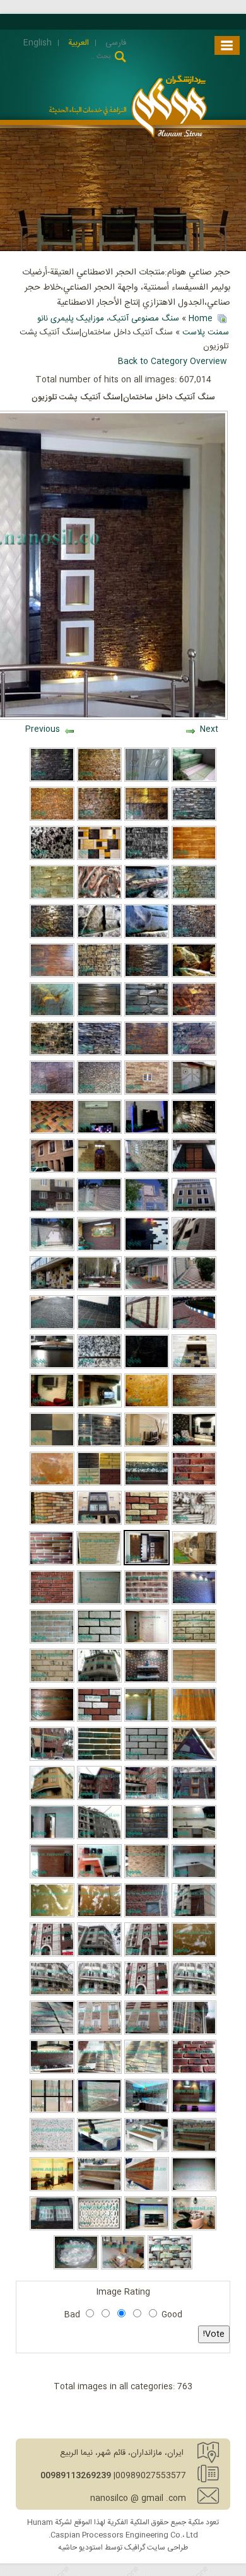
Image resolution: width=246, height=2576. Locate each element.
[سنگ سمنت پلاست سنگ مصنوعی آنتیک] (147, 1288)
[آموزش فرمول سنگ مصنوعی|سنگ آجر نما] (52, 1642)
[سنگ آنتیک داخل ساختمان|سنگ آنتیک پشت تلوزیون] (147, 1563)
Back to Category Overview (173, 362)
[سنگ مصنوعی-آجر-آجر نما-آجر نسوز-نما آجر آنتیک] (147, 1994)
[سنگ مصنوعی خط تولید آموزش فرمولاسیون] (194, 1210)
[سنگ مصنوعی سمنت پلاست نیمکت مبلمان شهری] (147, 2150)
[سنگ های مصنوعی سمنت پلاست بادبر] (99, 858)
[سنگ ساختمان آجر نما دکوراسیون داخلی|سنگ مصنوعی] (194, 1445)
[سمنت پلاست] (147, 1054)
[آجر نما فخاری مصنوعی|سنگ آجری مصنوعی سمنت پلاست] (99, 1445)
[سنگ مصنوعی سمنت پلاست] (99, 780)
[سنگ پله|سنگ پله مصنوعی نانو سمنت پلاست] (147, 1484)
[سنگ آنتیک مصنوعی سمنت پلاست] (52, 2228)
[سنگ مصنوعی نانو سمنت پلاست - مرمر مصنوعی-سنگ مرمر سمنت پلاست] (52, 2111)
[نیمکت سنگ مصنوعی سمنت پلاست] (194, 2150)
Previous (43, 729)
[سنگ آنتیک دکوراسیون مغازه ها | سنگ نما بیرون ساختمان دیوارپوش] (194, 2111)
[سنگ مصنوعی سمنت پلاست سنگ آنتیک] (52, 897)
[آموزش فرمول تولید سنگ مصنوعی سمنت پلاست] (99, 1642)
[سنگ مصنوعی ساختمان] (194, 1093)
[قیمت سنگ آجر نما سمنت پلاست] (147, 1876)
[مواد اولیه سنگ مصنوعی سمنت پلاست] (76, 2267)
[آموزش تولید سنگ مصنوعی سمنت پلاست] (194, 975)
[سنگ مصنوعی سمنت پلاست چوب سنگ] (52, 1720)
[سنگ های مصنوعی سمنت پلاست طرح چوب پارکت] (194, 858)
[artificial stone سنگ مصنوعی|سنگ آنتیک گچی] (194, 1523)
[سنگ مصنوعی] (52, 1015)
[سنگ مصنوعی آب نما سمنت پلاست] (194, 1132)
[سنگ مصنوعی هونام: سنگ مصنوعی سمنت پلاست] (52, 1249)
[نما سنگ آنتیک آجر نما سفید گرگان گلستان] (99, 1955)
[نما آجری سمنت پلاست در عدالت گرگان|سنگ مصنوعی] (99, 1837)
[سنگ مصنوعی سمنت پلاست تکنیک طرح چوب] (194, 1406)
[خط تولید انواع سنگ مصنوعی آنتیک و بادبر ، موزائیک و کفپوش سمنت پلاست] (147, 1132)
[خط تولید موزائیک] (147, 1171)
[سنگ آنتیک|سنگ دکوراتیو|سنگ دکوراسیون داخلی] (147, 2228)
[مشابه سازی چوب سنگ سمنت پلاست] (99, 1015)
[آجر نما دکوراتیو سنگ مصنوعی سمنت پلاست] (147, 1720)
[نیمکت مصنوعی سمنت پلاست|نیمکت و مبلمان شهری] (147, 2189)
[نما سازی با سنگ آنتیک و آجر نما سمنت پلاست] (194, 2033)
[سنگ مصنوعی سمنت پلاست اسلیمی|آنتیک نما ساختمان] (194, 1759)
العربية (77, 43)
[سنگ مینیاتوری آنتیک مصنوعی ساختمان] (99, 1093)
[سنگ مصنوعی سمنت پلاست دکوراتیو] (147, 975)
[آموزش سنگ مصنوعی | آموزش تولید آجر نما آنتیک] (194, 1642)
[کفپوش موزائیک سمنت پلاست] (194, 1327)
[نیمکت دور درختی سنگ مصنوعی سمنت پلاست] (99, 2150)
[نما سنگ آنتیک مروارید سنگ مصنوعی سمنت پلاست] (147, 1327)
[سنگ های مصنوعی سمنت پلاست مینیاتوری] (52, 819)
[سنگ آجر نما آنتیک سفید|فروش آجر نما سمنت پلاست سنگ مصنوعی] (194, 1994)
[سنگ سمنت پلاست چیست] (52, 1054)
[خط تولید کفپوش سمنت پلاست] (147, 1210)
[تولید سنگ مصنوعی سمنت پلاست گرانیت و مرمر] (99, 1367)
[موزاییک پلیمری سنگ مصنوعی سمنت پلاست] (123, 2267)
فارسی (114, 43)
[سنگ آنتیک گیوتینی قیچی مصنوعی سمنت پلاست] (147, 1249)
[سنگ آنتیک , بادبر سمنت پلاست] (194, 1054)
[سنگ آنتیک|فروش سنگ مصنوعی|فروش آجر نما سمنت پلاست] (147, 2033)
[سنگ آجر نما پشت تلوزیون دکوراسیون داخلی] (99, 1876)
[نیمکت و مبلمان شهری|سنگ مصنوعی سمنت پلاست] (194, 2189)
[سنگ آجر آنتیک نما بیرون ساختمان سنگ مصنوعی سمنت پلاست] (52, 1955)
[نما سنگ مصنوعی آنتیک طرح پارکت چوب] (194, 1681)
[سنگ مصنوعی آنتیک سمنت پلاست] (52, 780)
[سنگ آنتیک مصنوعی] (194, 1015)
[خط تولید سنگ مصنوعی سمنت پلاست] (52, 936)
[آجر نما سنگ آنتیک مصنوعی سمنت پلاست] (99, 1563)
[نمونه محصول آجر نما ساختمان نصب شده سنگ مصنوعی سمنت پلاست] (147, 1798)
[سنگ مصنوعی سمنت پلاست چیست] (147, 1015)
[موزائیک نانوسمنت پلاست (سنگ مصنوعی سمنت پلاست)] (99, 1327)
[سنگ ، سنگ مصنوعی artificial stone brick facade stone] (99, 2072)
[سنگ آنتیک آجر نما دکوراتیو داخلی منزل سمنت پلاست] (194, 2228)
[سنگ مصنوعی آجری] (52, 1681)
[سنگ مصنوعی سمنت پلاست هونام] (99, 819)
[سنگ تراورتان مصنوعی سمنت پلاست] (52, 1484)
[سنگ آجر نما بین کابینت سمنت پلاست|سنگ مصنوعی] (194, 1837)
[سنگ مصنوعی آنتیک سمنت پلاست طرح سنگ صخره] (147, 858)
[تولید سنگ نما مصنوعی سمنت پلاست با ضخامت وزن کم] (52, 1367)
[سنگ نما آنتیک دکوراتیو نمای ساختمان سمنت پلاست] (52, 1994)
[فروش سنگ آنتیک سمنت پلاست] (194, 1288)
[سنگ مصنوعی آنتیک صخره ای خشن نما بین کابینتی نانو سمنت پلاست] (147, 2111)
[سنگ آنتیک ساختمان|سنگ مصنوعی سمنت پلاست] (99, 1406)
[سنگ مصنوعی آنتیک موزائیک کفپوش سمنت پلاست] (52, 1132)
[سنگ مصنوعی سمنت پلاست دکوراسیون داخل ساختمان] (194, 936)
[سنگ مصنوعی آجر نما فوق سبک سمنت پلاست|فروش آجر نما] (147, 1523)
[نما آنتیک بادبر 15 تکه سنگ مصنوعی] (195, 1563)
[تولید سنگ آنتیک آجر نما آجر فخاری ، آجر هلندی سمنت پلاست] (52, 1798)
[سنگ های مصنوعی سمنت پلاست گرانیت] (52, 858)
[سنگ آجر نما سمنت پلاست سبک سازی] (147, 1759)
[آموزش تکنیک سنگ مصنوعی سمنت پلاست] (194, 897)
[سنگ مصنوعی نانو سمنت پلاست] (194, 819)
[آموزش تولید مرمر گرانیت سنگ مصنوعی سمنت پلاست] (52, 1915)
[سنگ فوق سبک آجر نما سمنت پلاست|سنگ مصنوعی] (147, 1603)
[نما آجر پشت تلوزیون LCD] (147, 1681)
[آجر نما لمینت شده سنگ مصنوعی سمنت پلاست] (52, 1603)
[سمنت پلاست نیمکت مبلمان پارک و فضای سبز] (99, 2189)
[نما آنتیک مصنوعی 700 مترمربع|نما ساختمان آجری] (99, 1798)
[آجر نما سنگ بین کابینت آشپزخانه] (194, 1876)
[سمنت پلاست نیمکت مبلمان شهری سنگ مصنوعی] (52, 2150)
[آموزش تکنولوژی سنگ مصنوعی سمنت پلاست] (147, 936)
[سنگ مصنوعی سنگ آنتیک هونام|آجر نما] (147, 1642)
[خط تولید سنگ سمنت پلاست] (194, 1171)
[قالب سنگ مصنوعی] (147, 780)
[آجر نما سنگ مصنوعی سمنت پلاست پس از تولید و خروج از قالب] (194, 2072)
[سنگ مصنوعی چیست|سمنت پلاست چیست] (99, 1603)
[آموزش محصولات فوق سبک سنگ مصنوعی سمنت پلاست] (99, 1054)
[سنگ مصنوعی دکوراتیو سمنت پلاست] (170, 2267)
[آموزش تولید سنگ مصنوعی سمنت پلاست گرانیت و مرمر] (147, 1367)
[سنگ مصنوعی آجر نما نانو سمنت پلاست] (99, 1759)
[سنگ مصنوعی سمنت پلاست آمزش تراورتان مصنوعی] (147, 1406)
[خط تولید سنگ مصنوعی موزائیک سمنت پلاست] (99, 1132)
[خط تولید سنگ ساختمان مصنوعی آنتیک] (52, 1171)
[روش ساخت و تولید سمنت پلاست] (52, 975)
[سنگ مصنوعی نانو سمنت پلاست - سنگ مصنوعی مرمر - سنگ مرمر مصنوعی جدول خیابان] (99, 2111)
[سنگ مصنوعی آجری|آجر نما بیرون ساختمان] (194, 1484)
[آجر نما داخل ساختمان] (194, 1603)
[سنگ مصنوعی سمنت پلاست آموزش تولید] (147, 897)
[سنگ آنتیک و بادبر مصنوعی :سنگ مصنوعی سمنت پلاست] (99, 1210)
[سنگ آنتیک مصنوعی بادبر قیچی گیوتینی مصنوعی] (147, 1445)
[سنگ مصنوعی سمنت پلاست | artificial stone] (99, 2228)
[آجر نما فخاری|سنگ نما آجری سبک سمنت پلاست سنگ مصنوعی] (99, 1484)
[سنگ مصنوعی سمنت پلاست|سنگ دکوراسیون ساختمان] (52, 1288)
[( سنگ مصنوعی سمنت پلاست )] (194, 1367)
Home (201, 319)
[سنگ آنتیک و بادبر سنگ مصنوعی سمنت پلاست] (99, 1249)
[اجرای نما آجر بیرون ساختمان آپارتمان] (194, 1915)
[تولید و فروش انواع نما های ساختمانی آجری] (99, 1994)
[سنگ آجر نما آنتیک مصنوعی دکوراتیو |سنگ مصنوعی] (52, 1406)
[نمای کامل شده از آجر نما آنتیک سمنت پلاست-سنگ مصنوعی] (147, 1955)
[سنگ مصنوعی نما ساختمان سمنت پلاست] (147, 819)
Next (209, 729)
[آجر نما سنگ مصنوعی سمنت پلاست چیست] (51, 1563)
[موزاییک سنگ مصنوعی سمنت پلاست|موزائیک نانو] (52, 1445)
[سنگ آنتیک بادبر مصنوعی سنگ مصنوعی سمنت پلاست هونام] (194, 1249)
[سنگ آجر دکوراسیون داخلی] (52, 1837)
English (38, 43)
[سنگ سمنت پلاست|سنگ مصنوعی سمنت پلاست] (52, 1327)
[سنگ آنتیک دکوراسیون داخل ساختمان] (99, 1171)
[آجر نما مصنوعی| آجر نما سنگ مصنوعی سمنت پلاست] (52, 1523)
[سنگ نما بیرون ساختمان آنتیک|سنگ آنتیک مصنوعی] (99, 1523)
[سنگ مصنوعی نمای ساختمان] (147, 1093)
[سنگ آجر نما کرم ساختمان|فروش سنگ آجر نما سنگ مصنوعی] (147, 2072)
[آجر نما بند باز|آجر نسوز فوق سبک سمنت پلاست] (147, 1915)
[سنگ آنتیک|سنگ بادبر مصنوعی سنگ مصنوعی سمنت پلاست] (99, 1288)
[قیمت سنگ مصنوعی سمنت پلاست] (52, 1093)
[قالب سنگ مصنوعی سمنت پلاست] (194, 780)
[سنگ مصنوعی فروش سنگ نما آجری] (52, 1876)
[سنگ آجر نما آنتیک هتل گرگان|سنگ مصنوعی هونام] (52, 1759)
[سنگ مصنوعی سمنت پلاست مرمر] (99, 897)
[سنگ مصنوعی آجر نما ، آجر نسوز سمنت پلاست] (99, 2033)
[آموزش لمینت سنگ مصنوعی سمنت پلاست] (99, 936)
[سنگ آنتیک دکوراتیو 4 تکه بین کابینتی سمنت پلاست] (52, 2072)
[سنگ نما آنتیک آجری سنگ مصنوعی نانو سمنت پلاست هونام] (52, 2033)
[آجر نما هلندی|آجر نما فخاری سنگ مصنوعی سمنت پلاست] (99, 1720)
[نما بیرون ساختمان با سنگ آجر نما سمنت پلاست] (99, 1681)
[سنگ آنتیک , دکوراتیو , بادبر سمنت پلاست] (99, 975)
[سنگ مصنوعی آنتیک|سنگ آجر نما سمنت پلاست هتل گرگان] (194, 1798)
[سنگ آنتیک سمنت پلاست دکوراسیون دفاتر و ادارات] (52, 2189)
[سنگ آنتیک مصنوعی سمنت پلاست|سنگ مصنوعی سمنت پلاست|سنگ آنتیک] (52, 1210)
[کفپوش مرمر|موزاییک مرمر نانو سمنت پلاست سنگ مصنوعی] (99, 1915)
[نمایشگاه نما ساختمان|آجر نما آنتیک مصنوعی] (147, 1837)
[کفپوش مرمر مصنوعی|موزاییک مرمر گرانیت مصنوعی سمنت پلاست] (194, 1955)
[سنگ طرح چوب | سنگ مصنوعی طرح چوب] (194, 1720)
